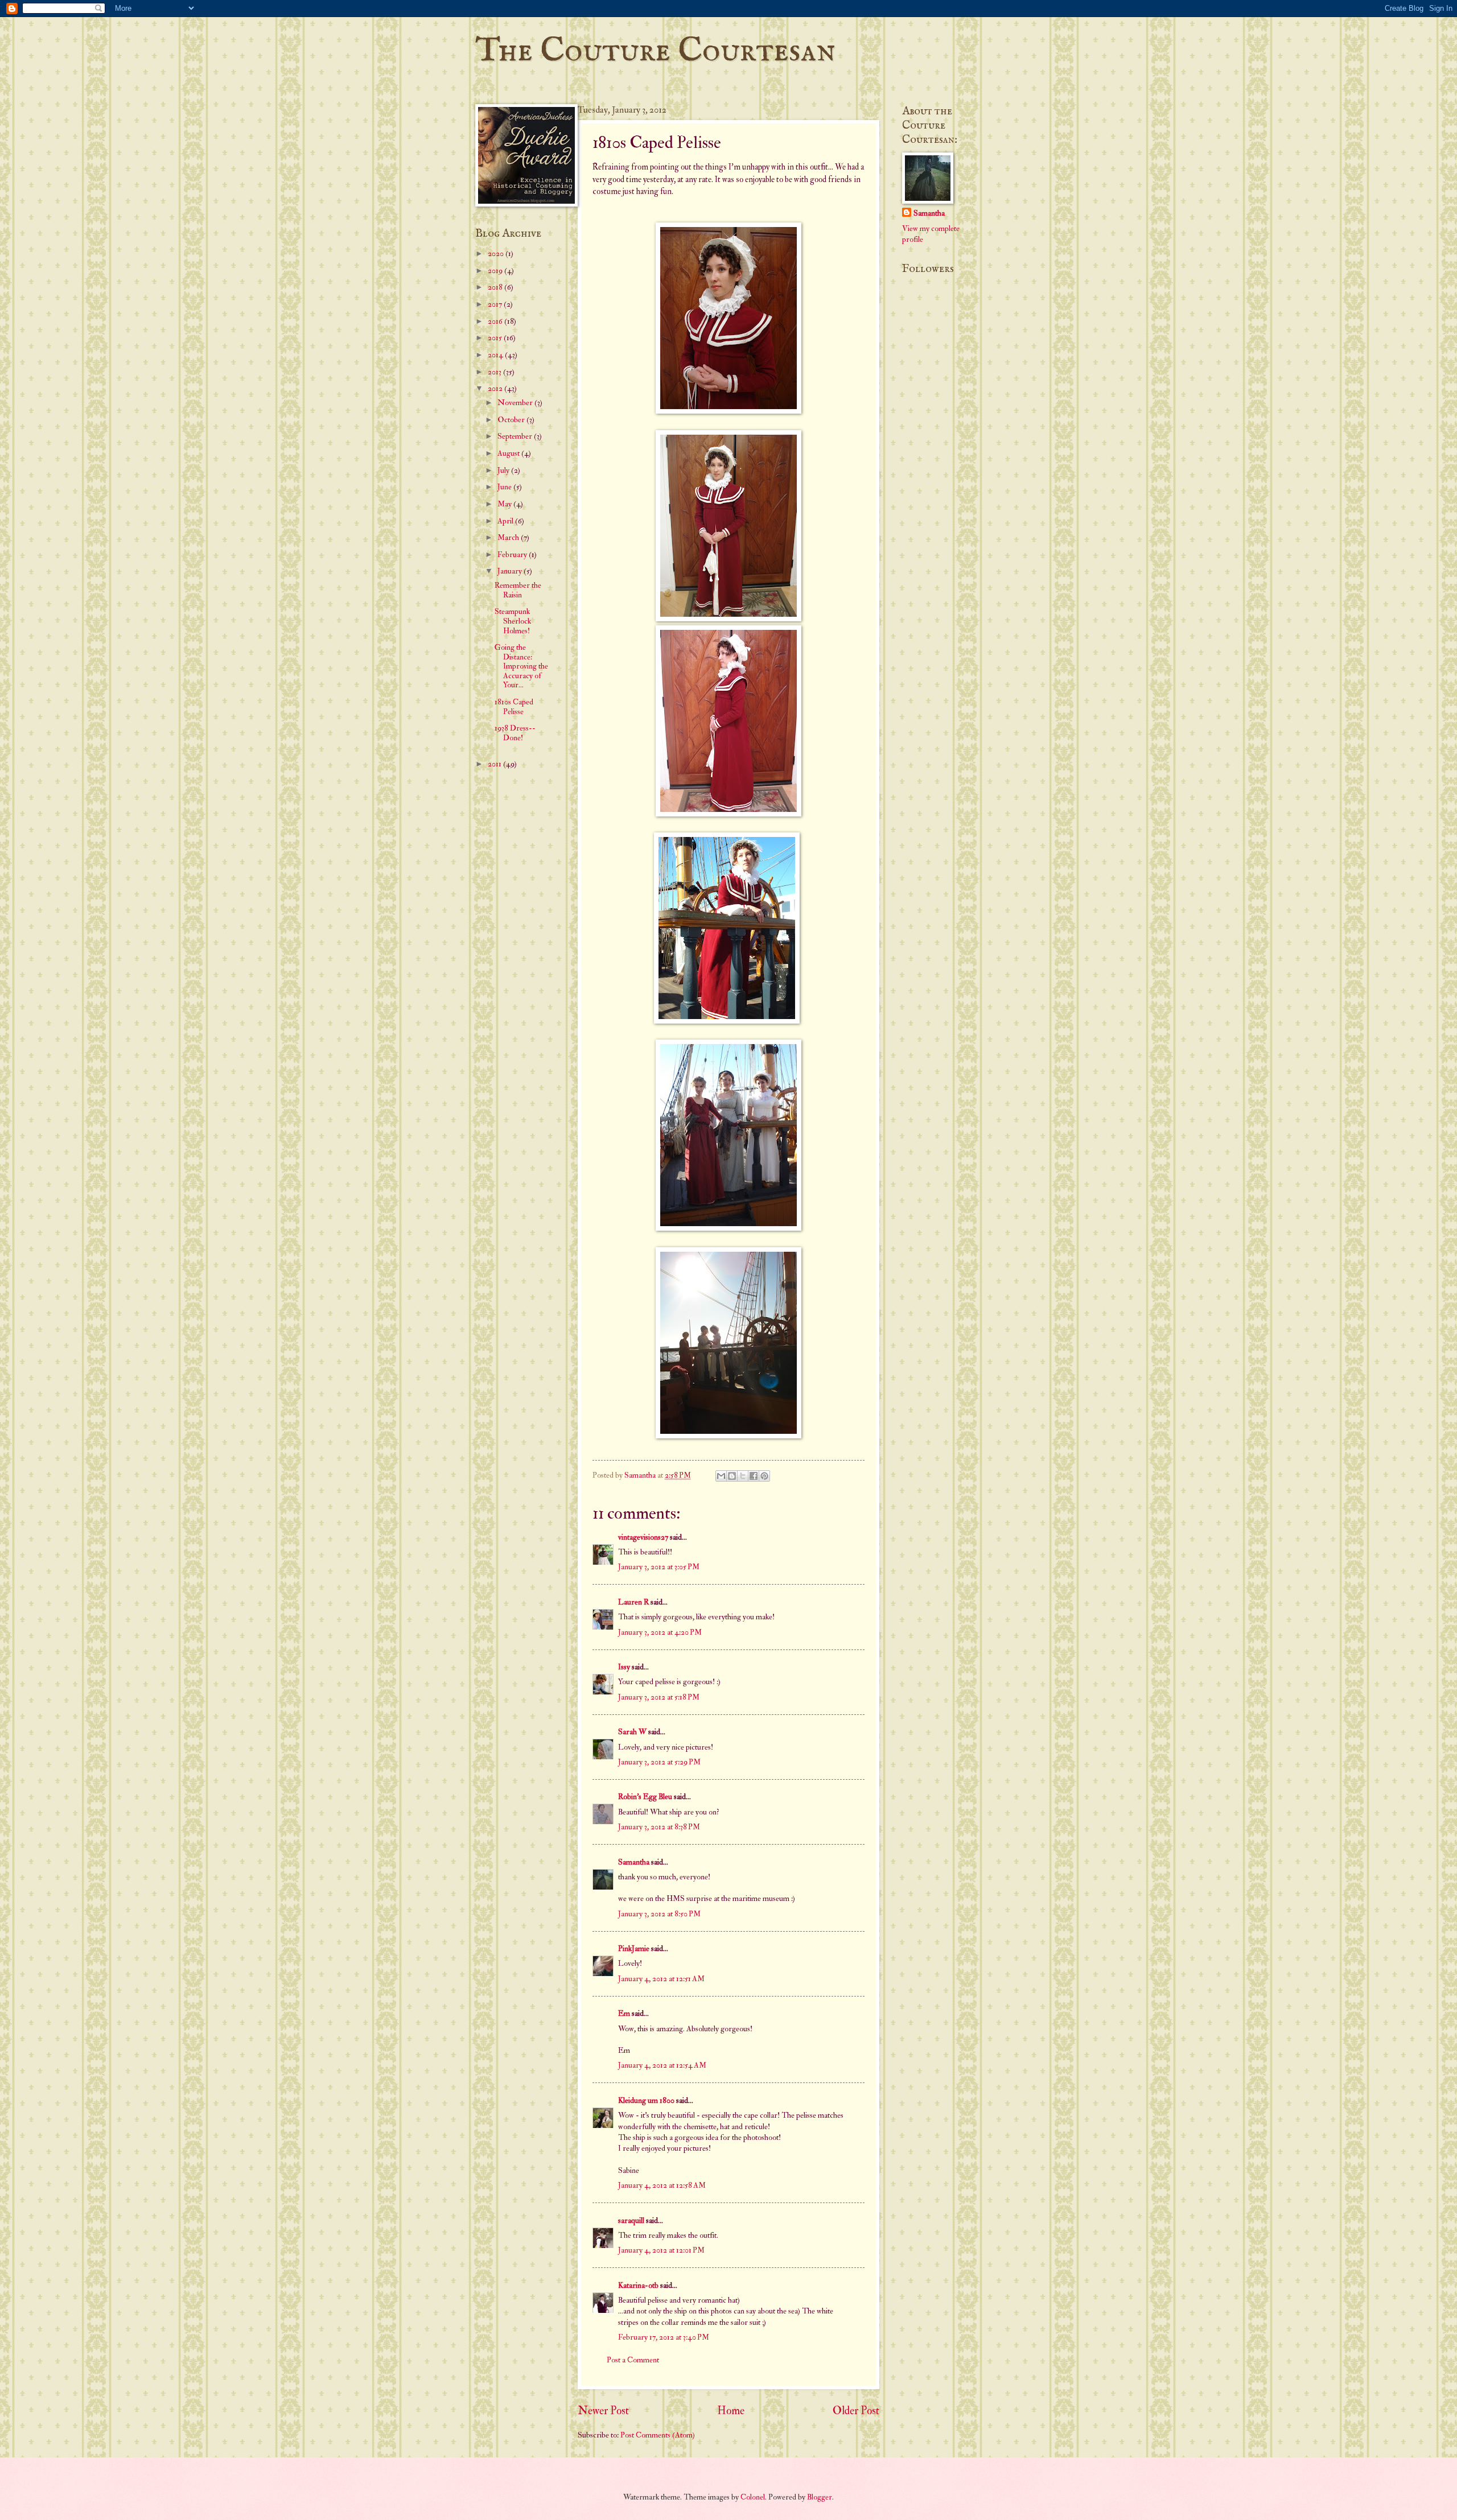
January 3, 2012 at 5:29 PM (659, 1762)
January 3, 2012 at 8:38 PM (659, 1827)
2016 (496, 321)
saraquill (631, 2220)
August (509, 453)
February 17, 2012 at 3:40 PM (664, 2337)
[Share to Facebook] (754, 1476)
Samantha (634, 1862)
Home (731, 2411)
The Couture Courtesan (655, 51)
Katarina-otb (638, 2285)
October (512, 420)
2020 (497, 253)
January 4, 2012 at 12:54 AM (662, 2065)
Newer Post (603, 2411)
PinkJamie (634, 1948)
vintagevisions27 (643, 1537)
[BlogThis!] (732, 1476)
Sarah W (632, 1732)
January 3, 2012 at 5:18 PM (659, 1697)
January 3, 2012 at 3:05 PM (659, 1567)
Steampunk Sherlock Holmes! (513, 621)
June (505, 487)
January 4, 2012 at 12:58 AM (662, 2185)
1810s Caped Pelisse (514, 707)
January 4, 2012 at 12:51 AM (661, 1979)
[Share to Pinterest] (764, 1476)
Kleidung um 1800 (646, 2100)
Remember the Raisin (518, 590)
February (513, 554)
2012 (496, 388)
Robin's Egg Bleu (645, 1797)
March (509, 537)
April (506, 521)
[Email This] (721, 1476)
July (504, 470)
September (516, 436)
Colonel (753, 2497)
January (511, 571)
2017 (496, 304)
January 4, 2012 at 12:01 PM (661, 2250)
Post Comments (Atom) (658, 2435)
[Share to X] (743, 1476)
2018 (496, 287)
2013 (495, 372)
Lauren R (633, 1602)
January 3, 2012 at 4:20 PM (660, 1632)
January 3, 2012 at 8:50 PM (659, 1914)
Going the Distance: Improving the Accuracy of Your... (521, 666)
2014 (496, 355)
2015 (496, 338)
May (505, 504)
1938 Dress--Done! (515, 733)
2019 (496, 271)
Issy (624, 1667)
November (516, 403)
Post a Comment (633, 2360)
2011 (495, 764)
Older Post (856, 2411)
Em (624, 2013)
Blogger (820, 2497)
